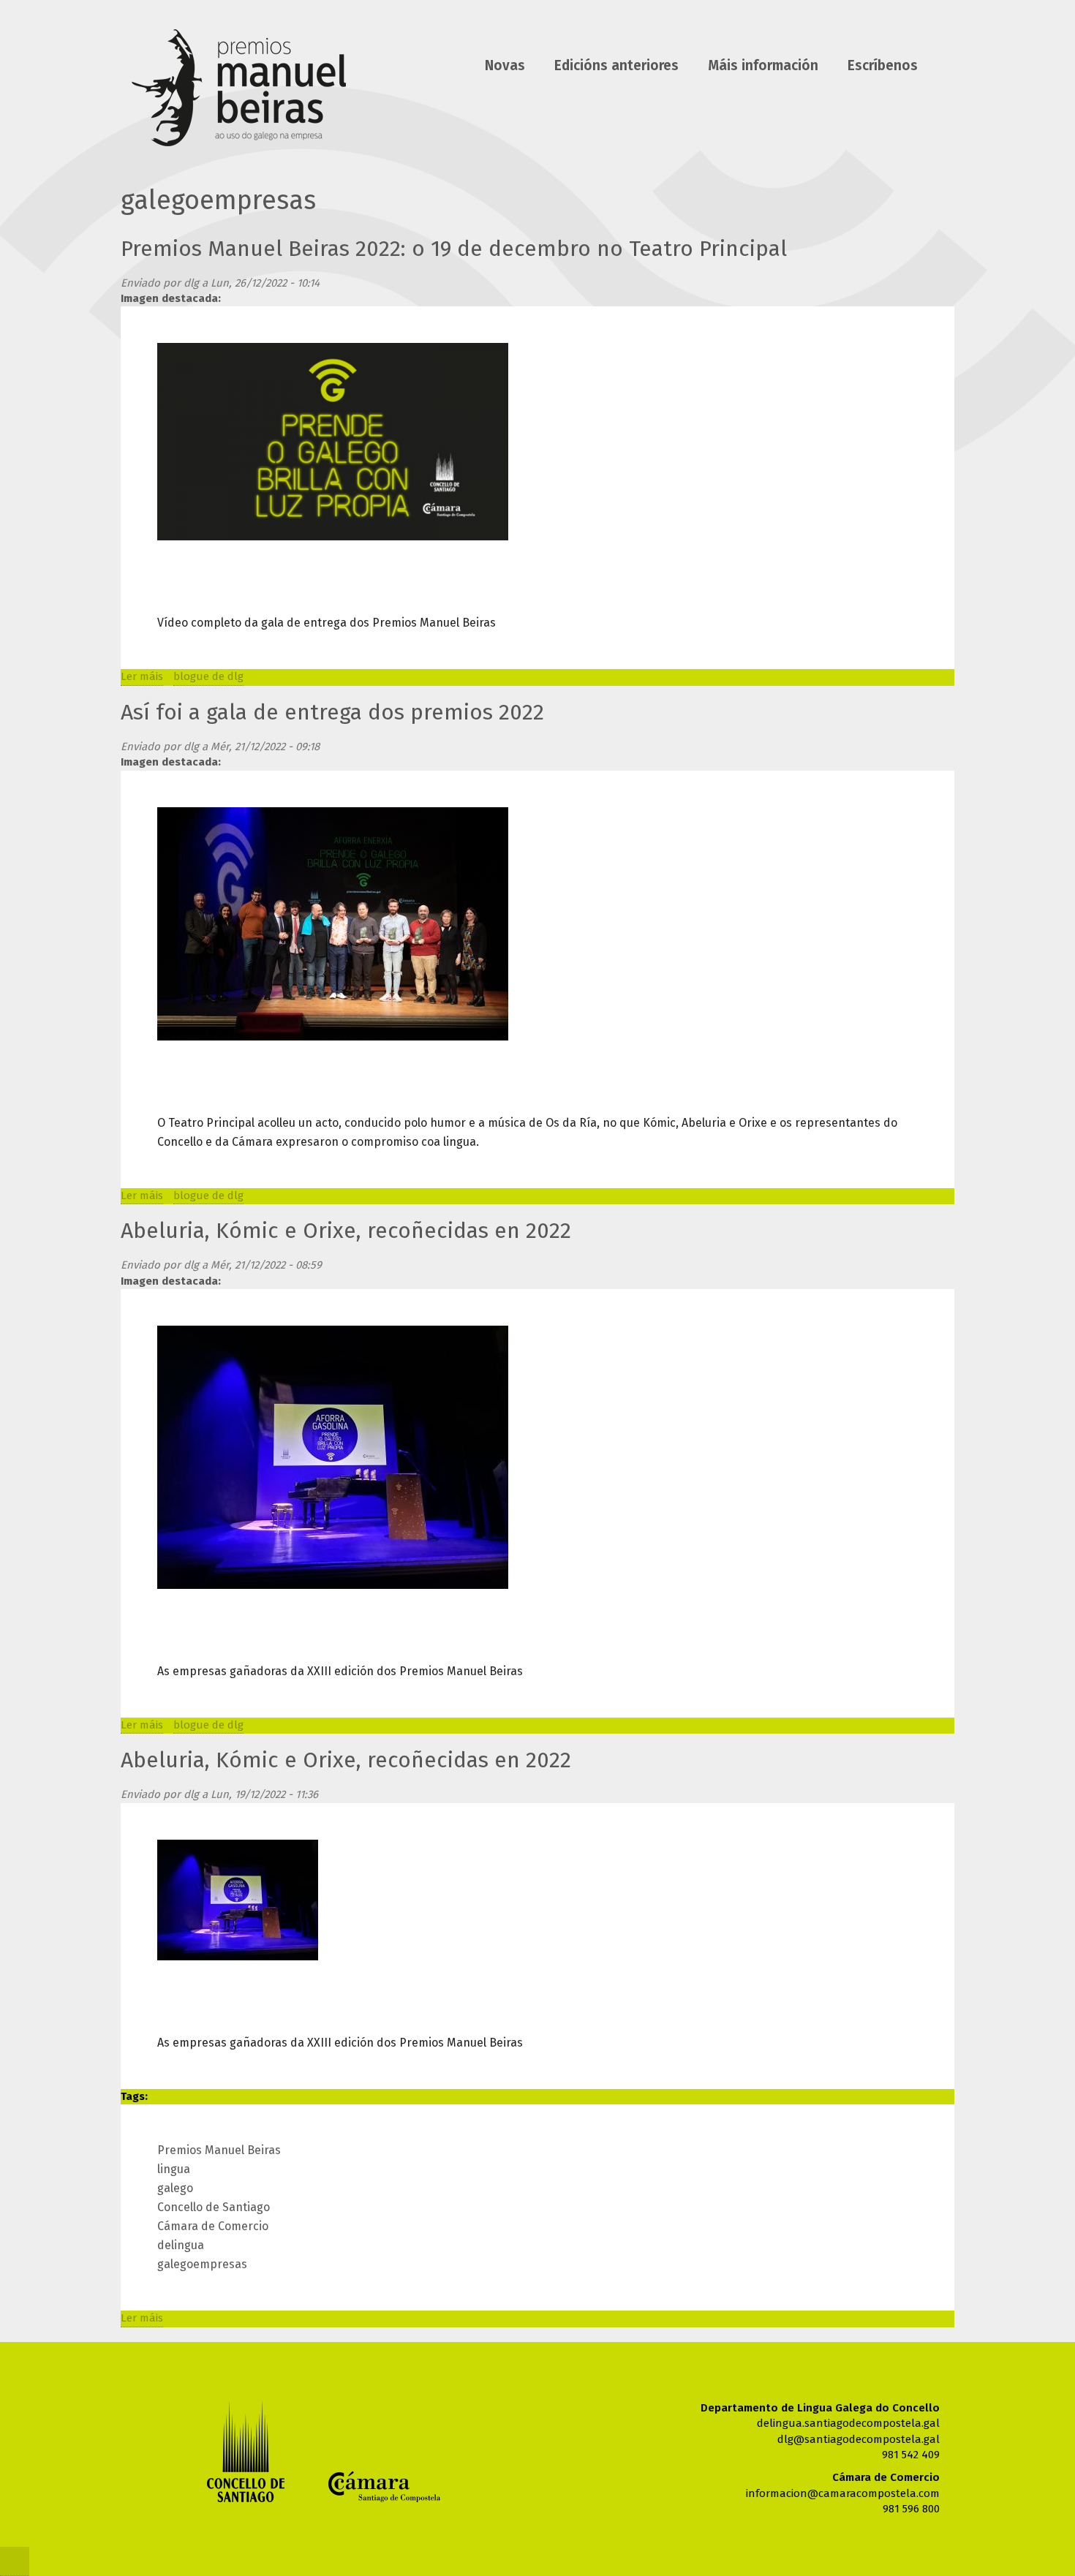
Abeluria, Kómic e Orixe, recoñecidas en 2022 (346, 1231)
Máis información (763, 66)
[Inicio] (239, 91)
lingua (174, 2169)
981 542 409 (911, 2455)
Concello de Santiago (214, 2207)
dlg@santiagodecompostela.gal (859, 2439)
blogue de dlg (208, 676)
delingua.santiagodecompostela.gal (848, 2423)
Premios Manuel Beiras (219, 2150)
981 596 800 (911, 2509)
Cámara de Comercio (213, 2226)
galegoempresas (202, 2264)
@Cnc (15, 2561)
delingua (181, 2245)
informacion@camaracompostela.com (843, 2493)
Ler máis (142, 676)
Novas (505, 66)
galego (175, 2188)
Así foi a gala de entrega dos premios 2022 (332, 712)
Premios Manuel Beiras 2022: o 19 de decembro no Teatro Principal (454, 249)
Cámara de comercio (384, 2487)
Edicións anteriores (616, 66)
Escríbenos (883, 66)
